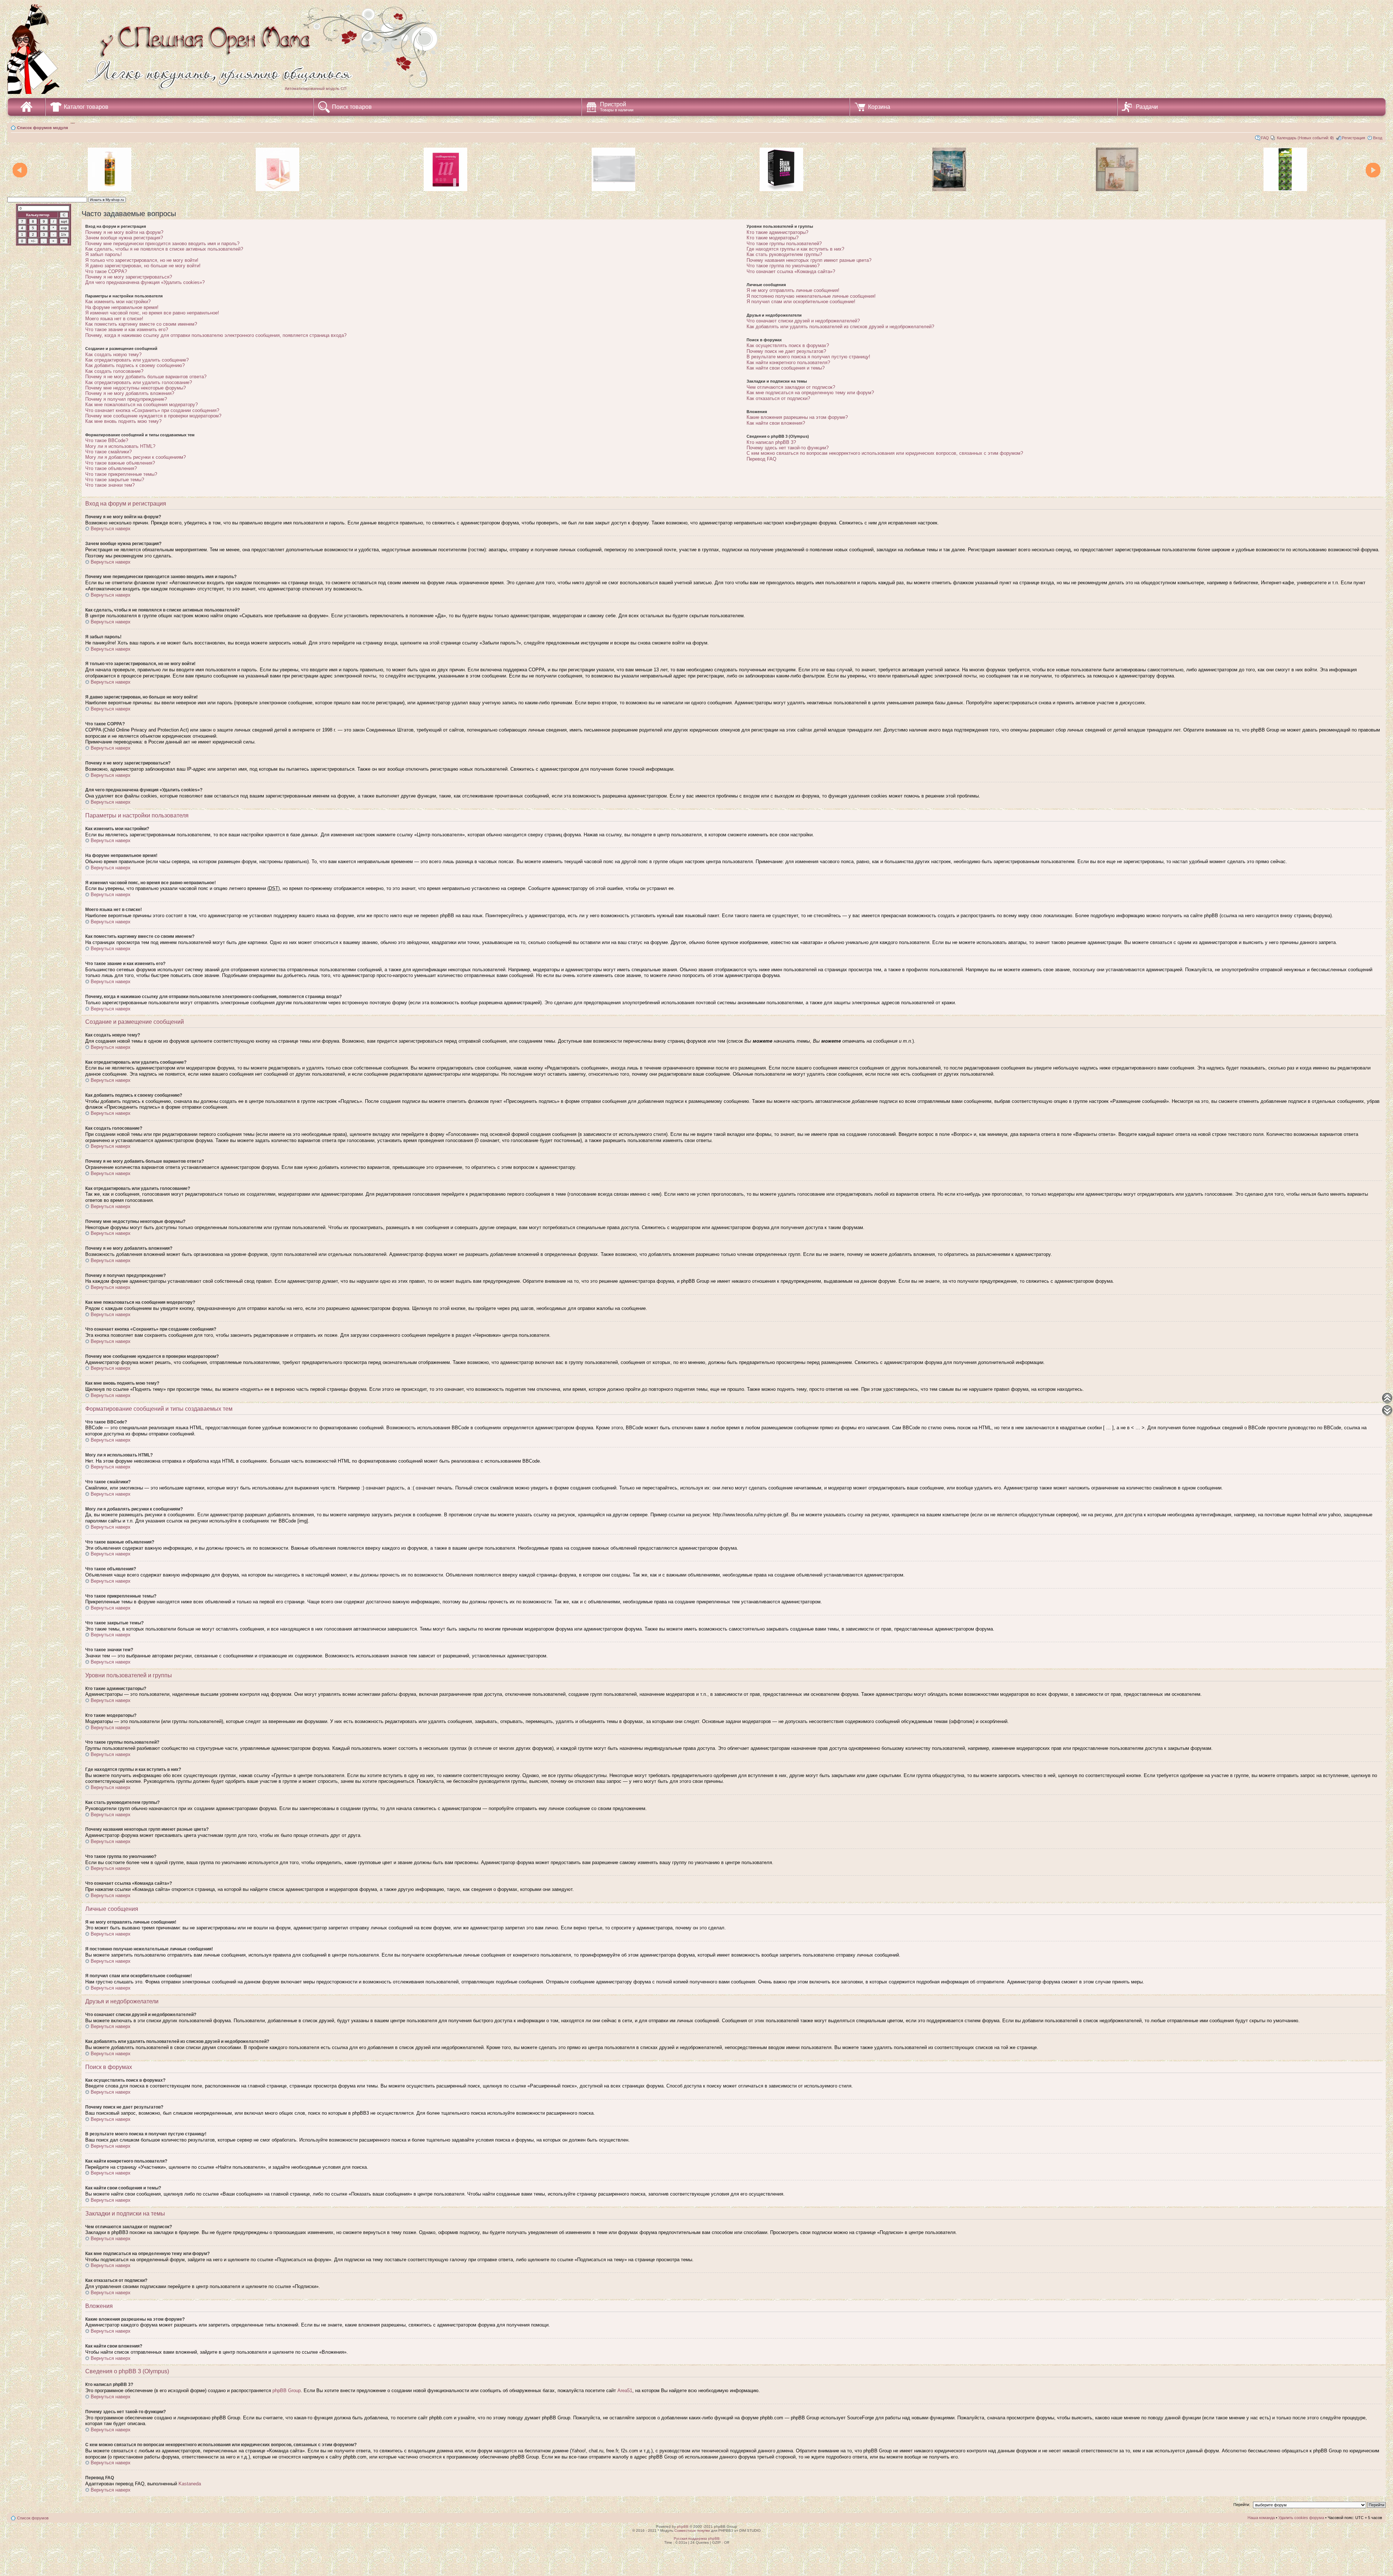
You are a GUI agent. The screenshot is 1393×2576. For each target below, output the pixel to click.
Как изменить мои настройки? (118, 302)
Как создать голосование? (114, 371)
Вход (1378, 138)
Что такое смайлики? (108, 452)
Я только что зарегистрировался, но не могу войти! (142, 260)
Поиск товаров (352, 107)
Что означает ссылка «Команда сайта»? (791, 271)
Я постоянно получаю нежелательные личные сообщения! (811, 296)
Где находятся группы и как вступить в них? (795, 249)
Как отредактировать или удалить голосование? (139, 382)
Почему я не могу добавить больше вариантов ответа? (146, 377)
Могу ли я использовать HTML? (120, 446)
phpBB (683, 2526)
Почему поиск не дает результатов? (786, 351)
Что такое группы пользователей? (784, 244)
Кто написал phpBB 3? (771, 442)
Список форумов (33, 2518)
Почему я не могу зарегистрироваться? (129, 277)
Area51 (625, 2390)
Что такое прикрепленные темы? (121, 474)
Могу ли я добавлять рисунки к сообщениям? (135, 457)
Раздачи (1147, 107)
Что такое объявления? (111, 468)
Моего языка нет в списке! (114, 319)
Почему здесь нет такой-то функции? (788, 448)
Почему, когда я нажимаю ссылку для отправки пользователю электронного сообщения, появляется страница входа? (216, 335)
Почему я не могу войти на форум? (124, 232)
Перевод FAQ (761, 459)
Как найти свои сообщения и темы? (786, 368)
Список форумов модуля (42, 128)
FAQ (1265, 138)
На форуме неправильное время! (122, 307)
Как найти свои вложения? (776, 423)
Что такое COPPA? (106, 271)
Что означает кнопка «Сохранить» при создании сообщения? (152, 410)
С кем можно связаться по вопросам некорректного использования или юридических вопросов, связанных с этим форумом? (885, 453)
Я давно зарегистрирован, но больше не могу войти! (143, 266)
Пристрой (617, 107)
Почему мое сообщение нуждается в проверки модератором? (153, 416)
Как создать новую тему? (113, 355)
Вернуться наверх (111, 529)
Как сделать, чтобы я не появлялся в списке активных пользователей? (164, 249)
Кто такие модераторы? (772, 238)
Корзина (879, 107)
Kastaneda (190, 2484)
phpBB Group (287, 2390)
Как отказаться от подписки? (778, 398)
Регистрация (1353, 138)
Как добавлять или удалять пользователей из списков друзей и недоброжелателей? (840, 327)
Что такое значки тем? (110, 485)
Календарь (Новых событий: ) (1305, 138)
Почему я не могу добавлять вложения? (130, 393)
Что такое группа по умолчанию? (783, 266)
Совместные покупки (692, 2530)
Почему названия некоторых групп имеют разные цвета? (809, 260)
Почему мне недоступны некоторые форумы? (135, 388)
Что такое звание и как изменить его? (127, 329)
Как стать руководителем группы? (784, 254)
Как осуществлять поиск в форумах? (788, 345)
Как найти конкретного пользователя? (788, 362)
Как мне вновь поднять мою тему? (123, 421)
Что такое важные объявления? (120, 463)
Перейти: (1242, 2505)
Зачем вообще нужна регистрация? (124, 238)
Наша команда (1261, 2518)
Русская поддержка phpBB (697, 2538)
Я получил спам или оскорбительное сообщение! (801, 302)
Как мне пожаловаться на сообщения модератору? (141, 405)
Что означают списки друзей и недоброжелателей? (803, 321)
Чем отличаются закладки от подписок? (791, 387)
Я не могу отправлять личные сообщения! (793, 290)
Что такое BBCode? (107, 440)
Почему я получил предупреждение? (126, 399)
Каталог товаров (86, 107)
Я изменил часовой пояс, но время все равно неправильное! (152, 313)
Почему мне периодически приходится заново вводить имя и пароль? (162, 244)
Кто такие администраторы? (777, 232)
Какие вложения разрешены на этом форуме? (797, 417)
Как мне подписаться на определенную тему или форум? (810, 393)
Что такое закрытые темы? (115, 480)
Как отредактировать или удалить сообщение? (137, 360)
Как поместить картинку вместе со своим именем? (141, 324)
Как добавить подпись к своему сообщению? (135, 365)
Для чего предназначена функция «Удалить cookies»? (145, 282)
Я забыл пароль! (104, 254)
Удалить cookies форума (1301, 2518)
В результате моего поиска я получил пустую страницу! (808, 357)
